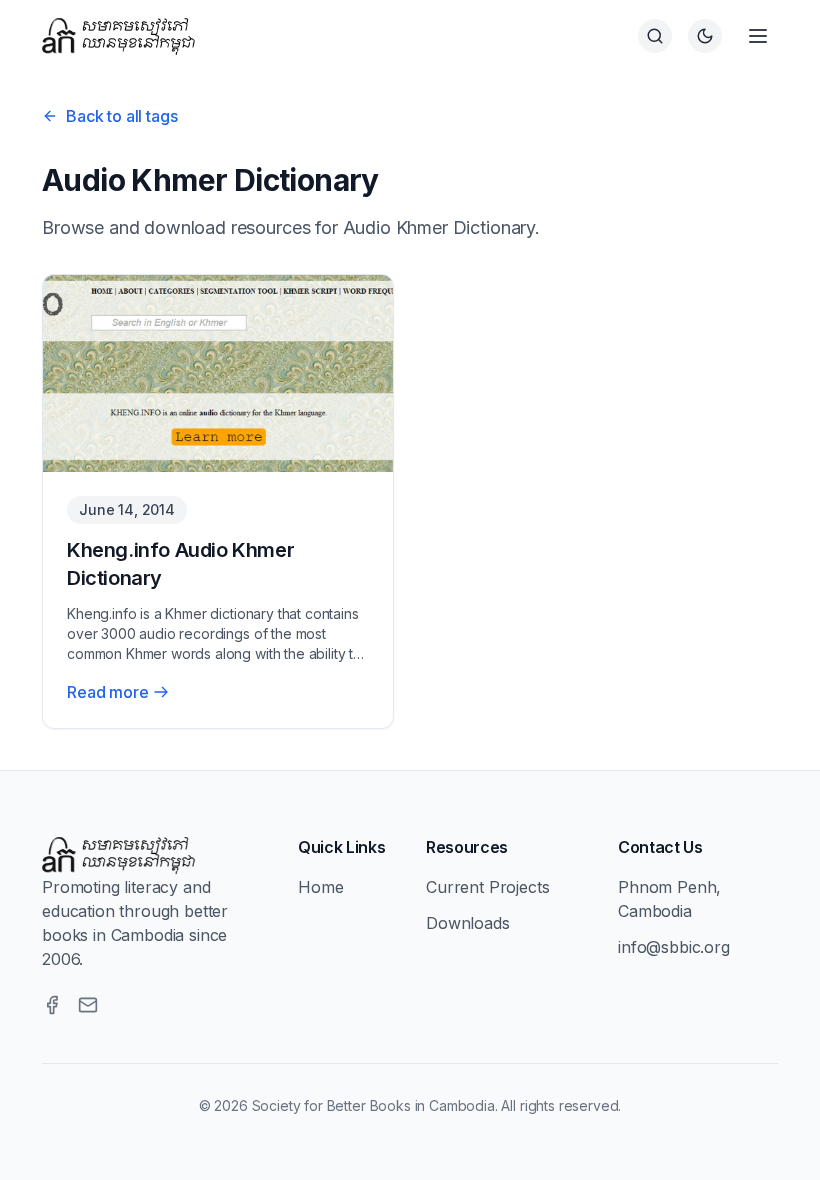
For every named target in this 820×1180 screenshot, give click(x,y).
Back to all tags (121, 116)
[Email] (88, 1005)
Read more (108, 692)
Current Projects (487, 887)
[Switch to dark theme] (705, 36)
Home (320, 887)
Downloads (468, 923)
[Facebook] (52, 1005)
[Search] (655, 36)
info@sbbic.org (674, 947)
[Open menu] (758, 36)
